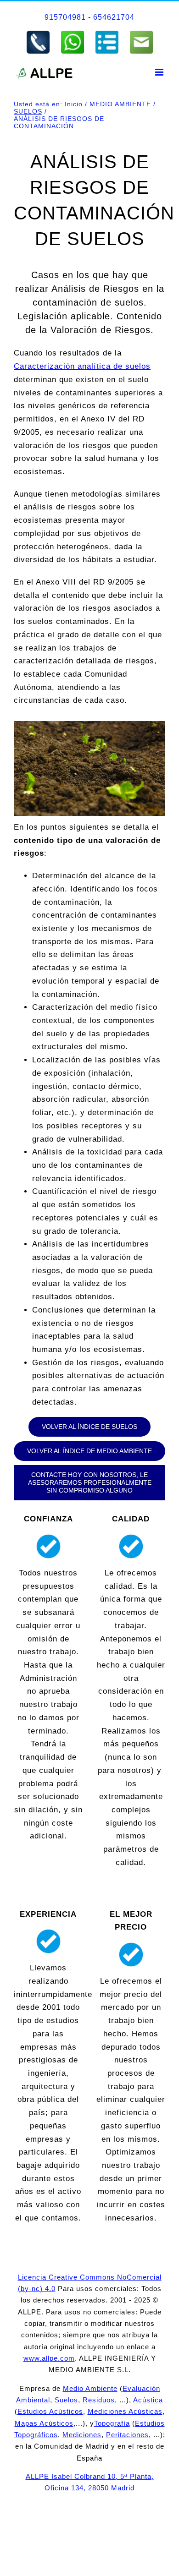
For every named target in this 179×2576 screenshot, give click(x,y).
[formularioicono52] (107, 33)
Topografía (112, 2423)
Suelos (66, 2400)
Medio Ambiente (90, 2388)
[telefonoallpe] (38, 33)
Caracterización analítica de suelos (82, 366)
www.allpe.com (49, 2358)
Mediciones (82, 2435)
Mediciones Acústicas (125, 2411)
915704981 (65, 17)
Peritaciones (127, 2435)
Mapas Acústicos (44, 2423)
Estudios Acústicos (50, 2411)
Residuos (99, 2400)
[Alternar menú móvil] (160, 72)
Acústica (148, 2400)
